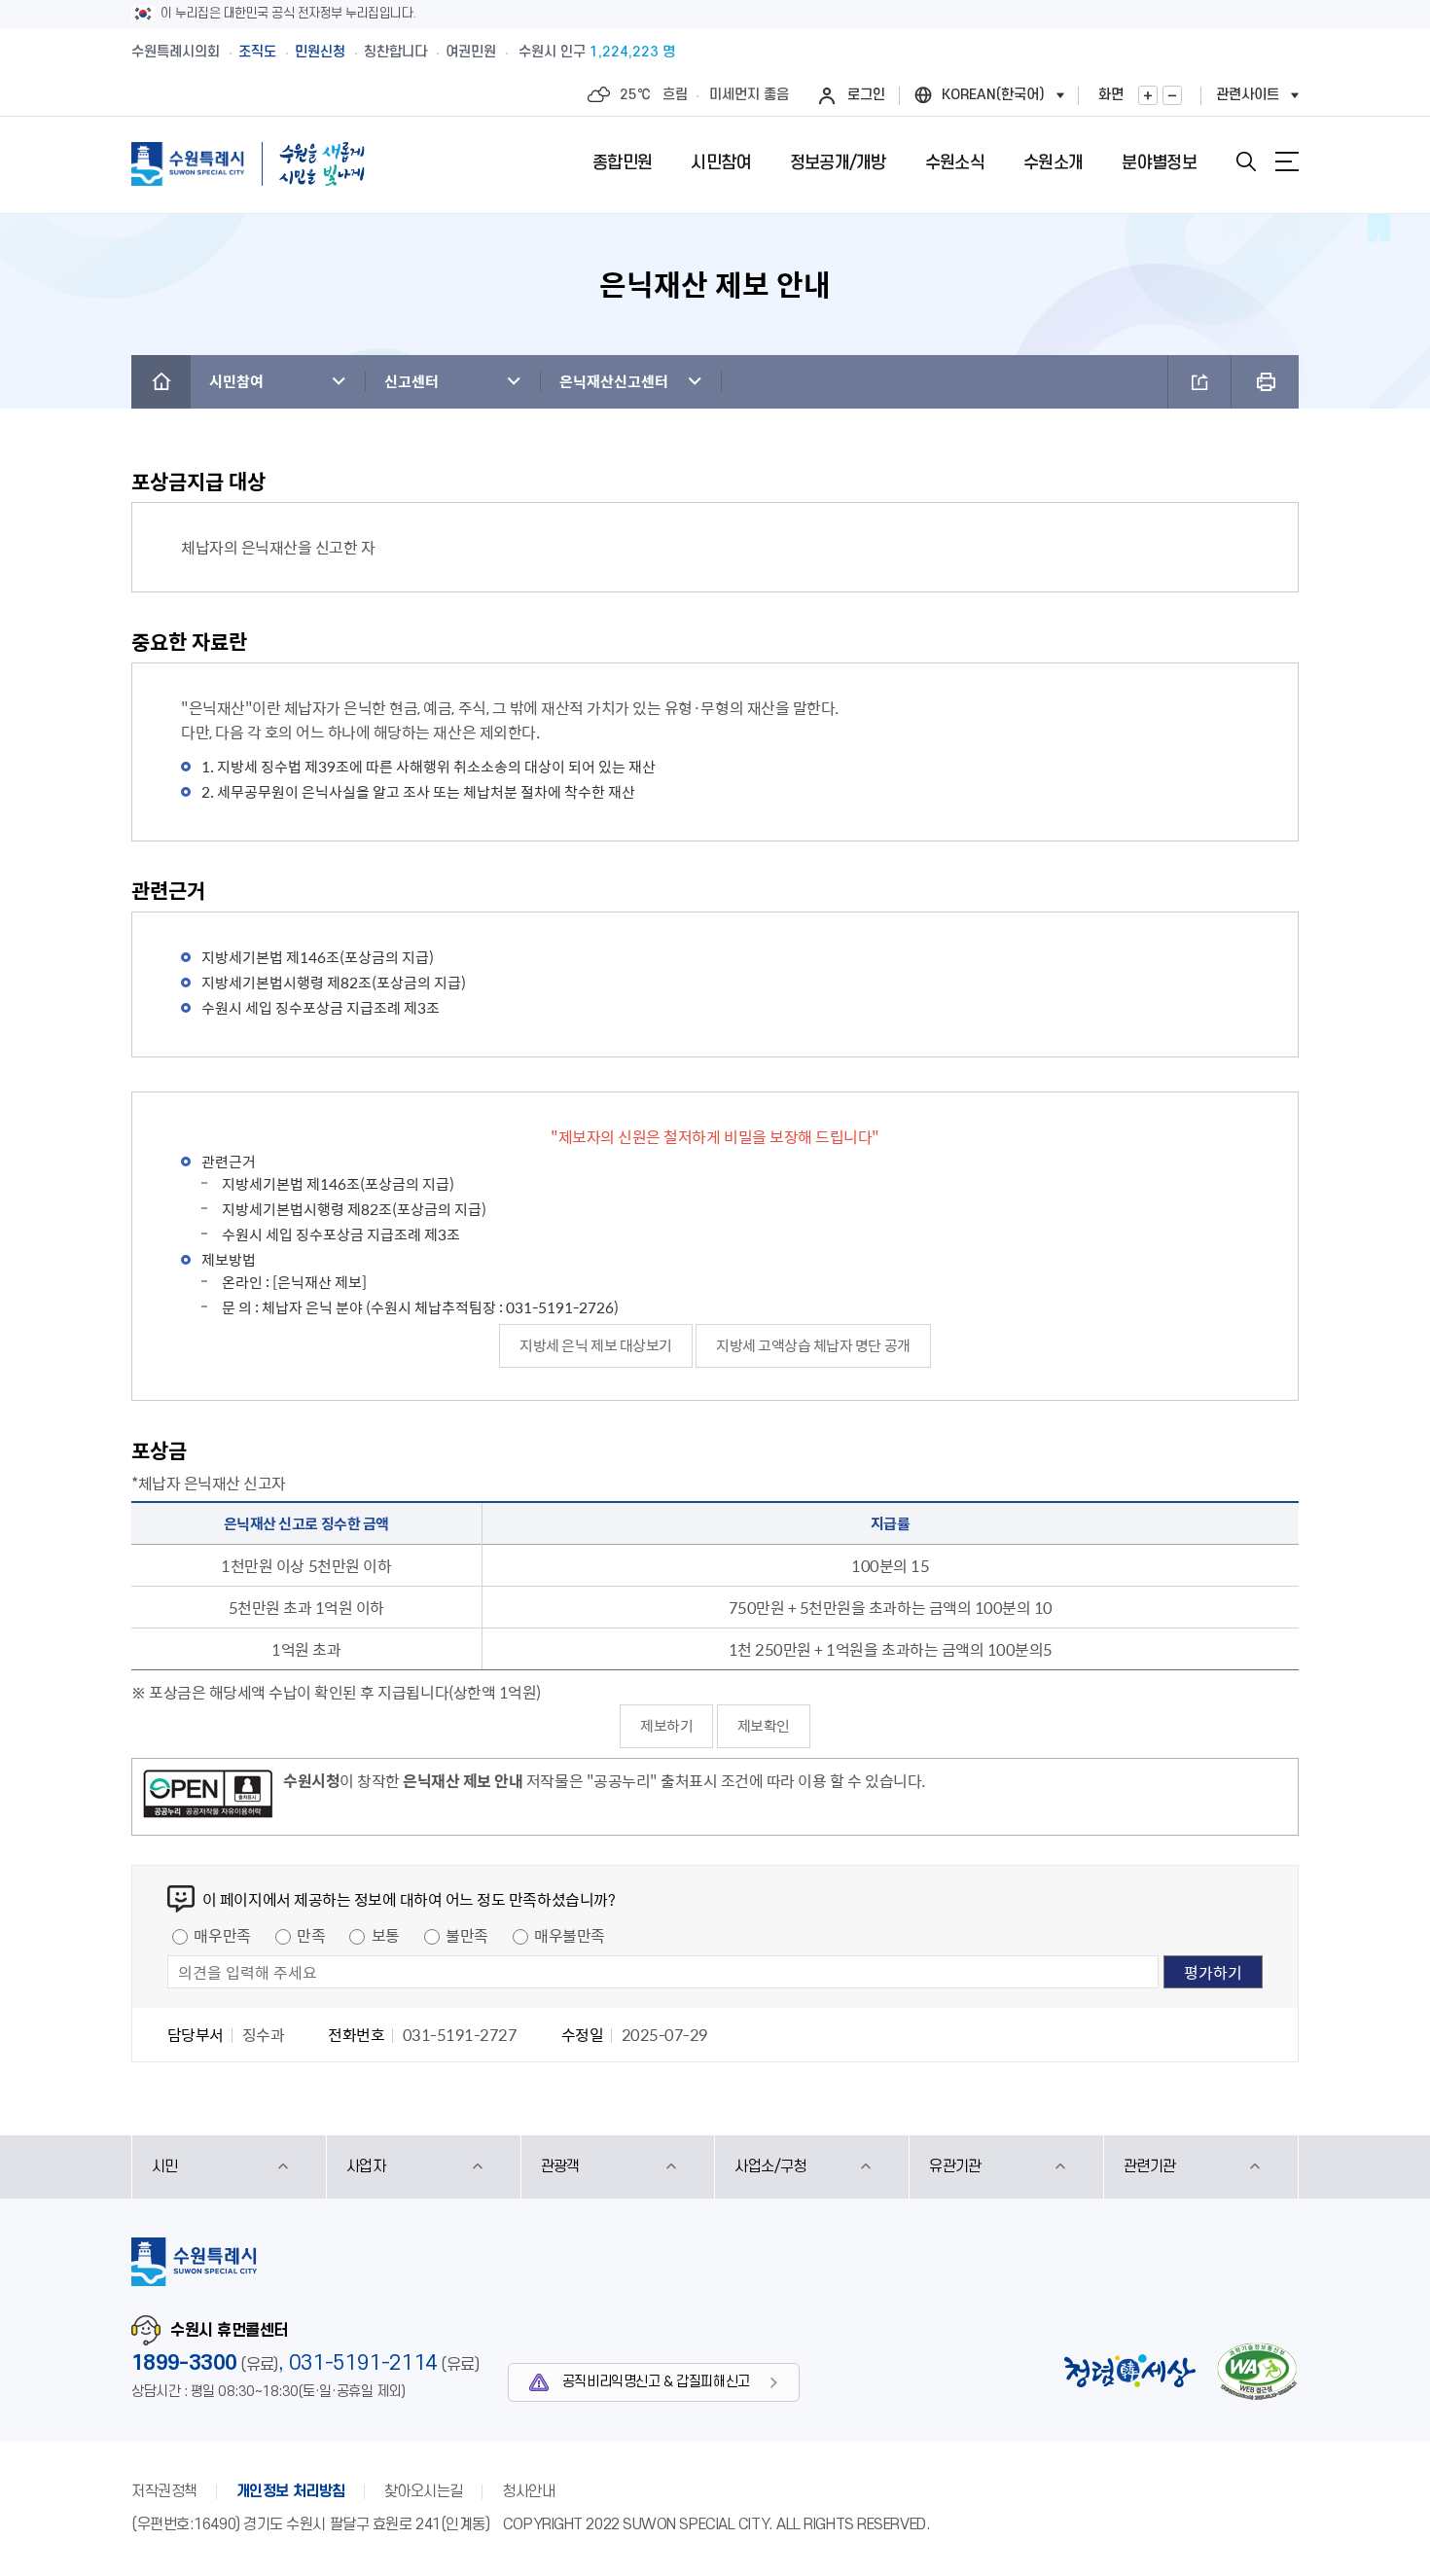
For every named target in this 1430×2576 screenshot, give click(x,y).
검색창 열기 (1246, 161)
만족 (311, 1935)
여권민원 (471, 52)
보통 (386, 1935)
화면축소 (1172, 95)
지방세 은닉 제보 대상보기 (595, 1345)
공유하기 (1199, 382)
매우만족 (222, 1935)
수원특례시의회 (176, 52)
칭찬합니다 (395, 52)
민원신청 (320, 52)
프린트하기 (1265, 382)
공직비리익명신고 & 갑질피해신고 (656, 2382)
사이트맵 (1287, 161)
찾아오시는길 (424, 2491)
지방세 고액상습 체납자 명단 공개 (813, 1345)
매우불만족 (570, 1935)
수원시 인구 (597, 52)
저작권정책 (164, 2491)
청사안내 (528, 2491)
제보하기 (666, 1726)
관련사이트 (1248, 95)
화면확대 (1148, 95)
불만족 (467, 1935)
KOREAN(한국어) (993, 95)
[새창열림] (208, 1797)
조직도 (257, 52)
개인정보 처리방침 (291, 2491)
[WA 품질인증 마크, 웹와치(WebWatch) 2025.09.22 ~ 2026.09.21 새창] (1257, 2371)
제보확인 (764, 1726)
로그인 (866, 95)
